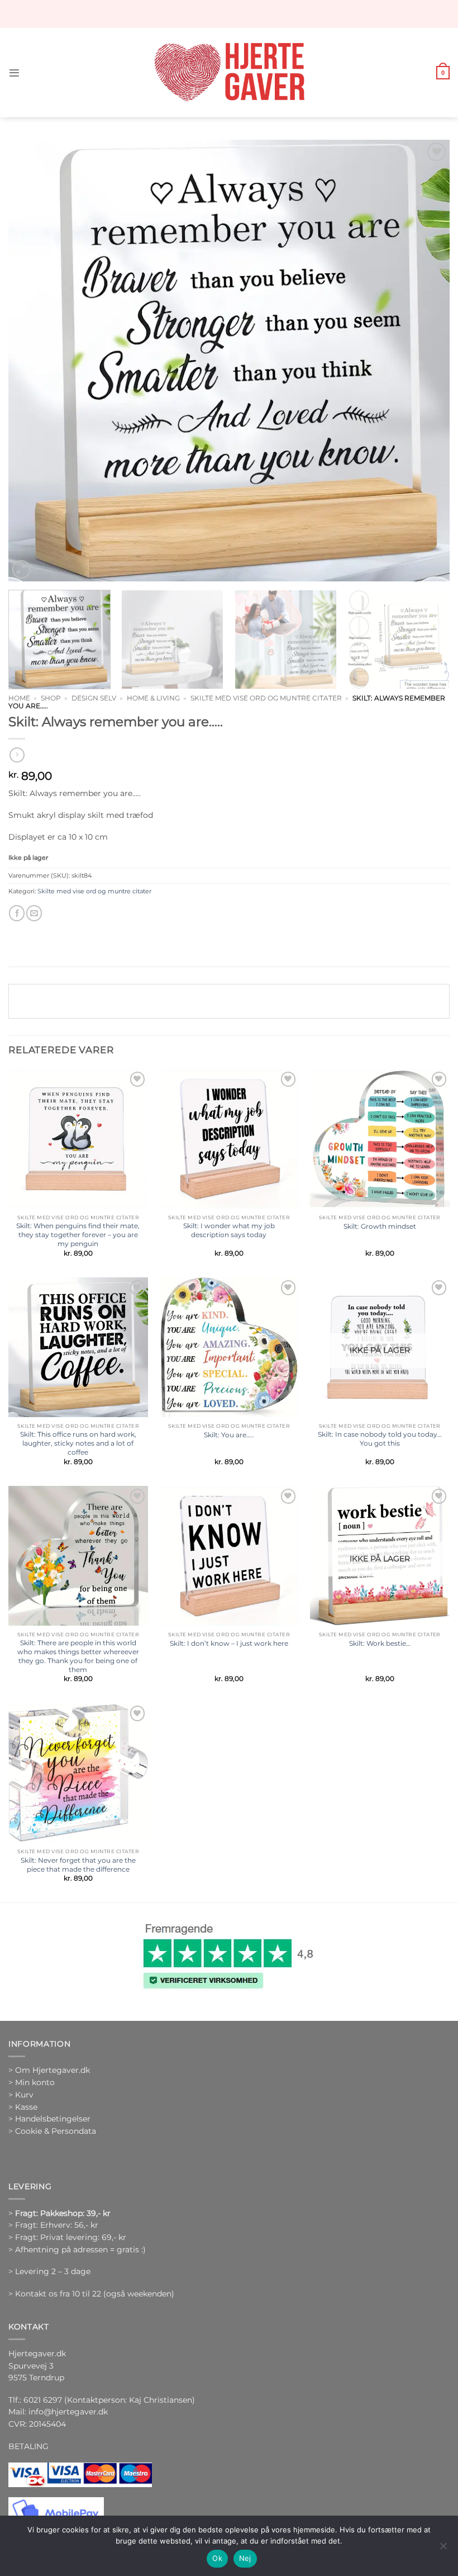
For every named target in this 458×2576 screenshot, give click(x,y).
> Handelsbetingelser (49, 2119)
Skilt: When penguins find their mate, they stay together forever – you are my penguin (78, 1235)
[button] (14, 73)
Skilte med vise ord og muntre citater (266, 698)
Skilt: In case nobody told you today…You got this (380, 1439)
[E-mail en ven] (34, 913)
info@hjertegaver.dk (67, 2412)
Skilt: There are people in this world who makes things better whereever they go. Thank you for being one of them (78, 1656)
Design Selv (94, 698)
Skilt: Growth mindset (380, 1226)
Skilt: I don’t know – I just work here (229, 1643)
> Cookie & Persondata (52, 2131)
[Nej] (443, 2549)
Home (19, 698)
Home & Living (153, 698)
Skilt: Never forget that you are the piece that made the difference (78, 1865)
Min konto (35, 2082)
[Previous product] (17, 755)
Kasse (26, 2107)
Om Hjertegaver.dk (53, 2070)
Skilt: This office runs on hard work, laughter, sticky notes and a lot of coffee (78, 1443)
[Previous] (31, 361)
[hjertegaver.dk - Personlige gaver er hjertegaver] (229, 73)
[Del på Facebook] (17, 913)
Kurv (24, 2095)
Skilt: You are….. (229, 1435)
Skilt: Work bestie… (380, 1643)
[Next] (427, 361)
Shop (51, 698)
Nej (245, 2558)
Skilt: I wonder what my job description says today (229, 1230)
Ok (217, 2558)
